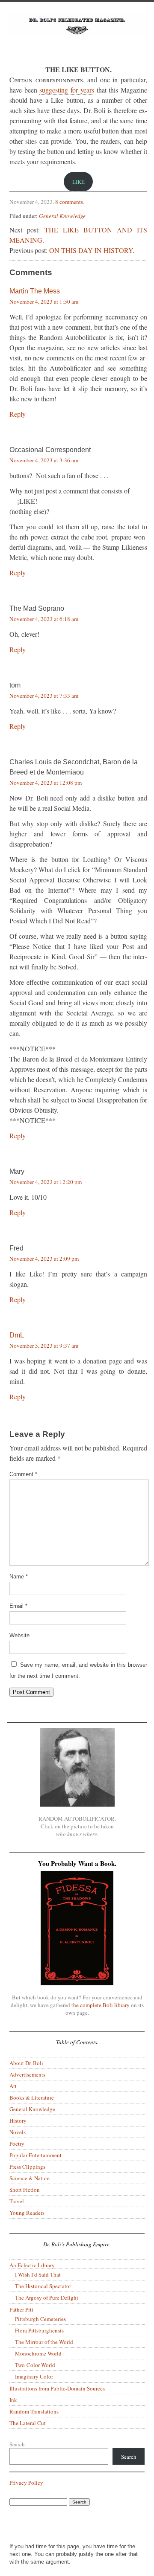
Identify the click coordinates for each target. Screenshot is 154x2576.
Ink (13, 2400)
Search (17, 2444)
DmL (17, 1335)
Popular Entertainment (36, 2155)
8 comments (69, 202)
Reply (18, 414)
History (18, 2121)
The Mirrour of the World (44, 2342)
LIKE (78, 182)
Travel (17, 2201)
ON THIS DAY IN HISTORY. (92, 250)
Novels (18, 2132)
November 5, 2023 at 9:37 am (44, 1346)
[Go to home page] (77, 33)
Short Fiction (25, 2190)
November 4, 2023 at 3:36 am (44, 460)
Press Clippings (27, 2167)
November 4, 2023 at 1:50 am (44, 302)
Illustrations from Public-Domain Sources (57, 2388)
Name (19, 1577)
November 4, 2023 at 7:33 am (44, 696)
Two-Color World (35, 2365)
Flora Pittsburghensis (39, 2330)
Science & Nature (30, 2178)
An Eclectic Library (32, 2265)
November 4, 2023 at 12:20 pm (46, 1182)
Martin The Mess (35, 291)
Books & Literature (32, 2097)
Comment (23, 1474)
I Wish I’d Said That (38, 2274)
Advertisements (27, 2074)
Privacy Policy (26, 2483)
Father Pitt (21, 2309)
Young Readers (27, 2213)
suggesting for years (67, 90)
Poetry (17, 2144)
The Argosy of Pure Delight (47, 2298)
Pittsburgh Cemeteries (40, 2319)
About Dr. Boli (26, 2063)
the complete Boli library (101, 2005)
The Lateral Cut (28, 2423)
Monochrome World (38, 2353)
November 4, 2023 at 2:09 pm (44, 1259)
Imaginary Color (34, 2376)
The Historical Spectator (43, 2286)
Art (13, 2086)
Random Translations (34, 2411)
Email (18, 1606)
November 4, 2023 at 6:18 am (44, 619)
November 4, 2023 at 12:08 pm (46, 783)
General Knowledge (62, 216)
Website (19, 1635)
